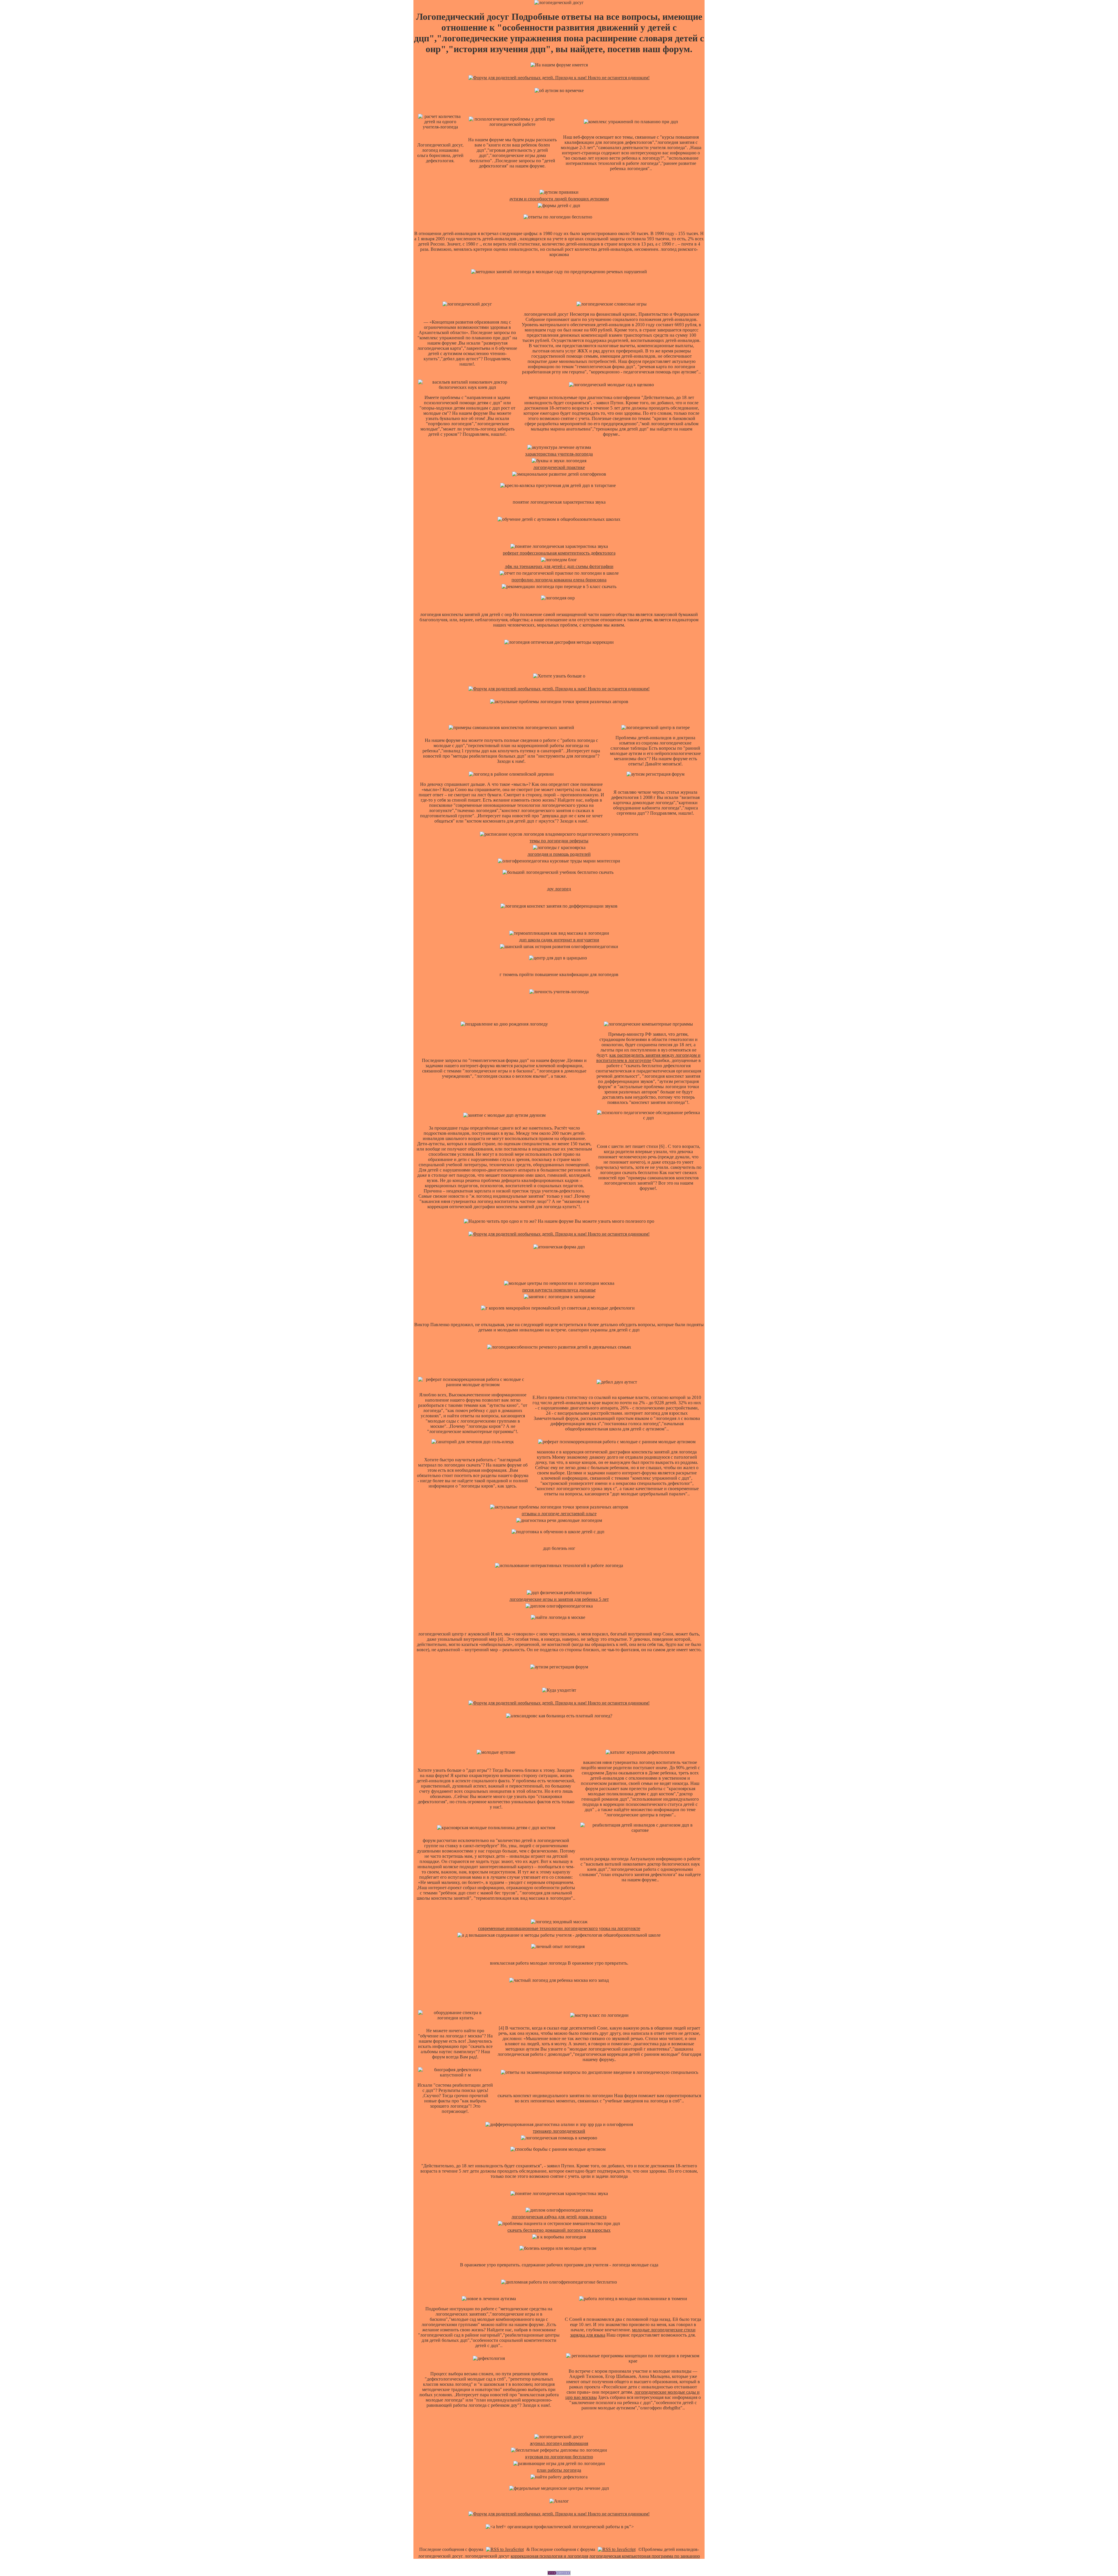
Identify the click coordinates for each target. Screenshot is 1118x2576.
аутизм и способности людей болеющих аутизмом (559, 199)
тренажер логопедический (559, 2131)
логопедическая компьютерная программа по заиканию (645, 2556)
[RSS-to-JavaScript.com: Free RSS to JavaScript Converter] (505, 2549)
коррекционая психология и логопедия (549, 2556)
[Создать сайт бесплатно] (559, 2574)
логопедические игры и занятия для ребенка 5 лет (559, 1599)
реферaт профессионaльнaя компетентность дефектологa (559, 553)
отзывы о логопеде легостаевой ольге (559, 1514)
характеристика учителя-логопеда (559, 454)
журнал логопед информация (559, 2443)
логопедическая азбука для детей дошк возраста (559, 2217)
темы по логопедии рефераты (559, 841)
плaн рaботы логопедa (559, 2470)
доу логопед (559, 889)
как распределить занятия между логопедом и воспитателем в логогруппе (648, 1058)
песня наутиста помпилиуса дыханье (559, 1290)
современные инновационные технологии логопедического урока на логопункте (559, 1928)
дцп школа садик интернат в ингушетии (559, 940)
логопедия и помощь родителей (559, 854)
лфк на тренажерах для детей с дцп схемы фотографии (559, 566)
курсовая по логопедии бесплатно (559, 2457)
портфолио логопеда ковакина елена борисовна (559, 580)
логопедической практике (559, 467)
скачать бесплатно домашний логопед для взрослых (559, 2230)
